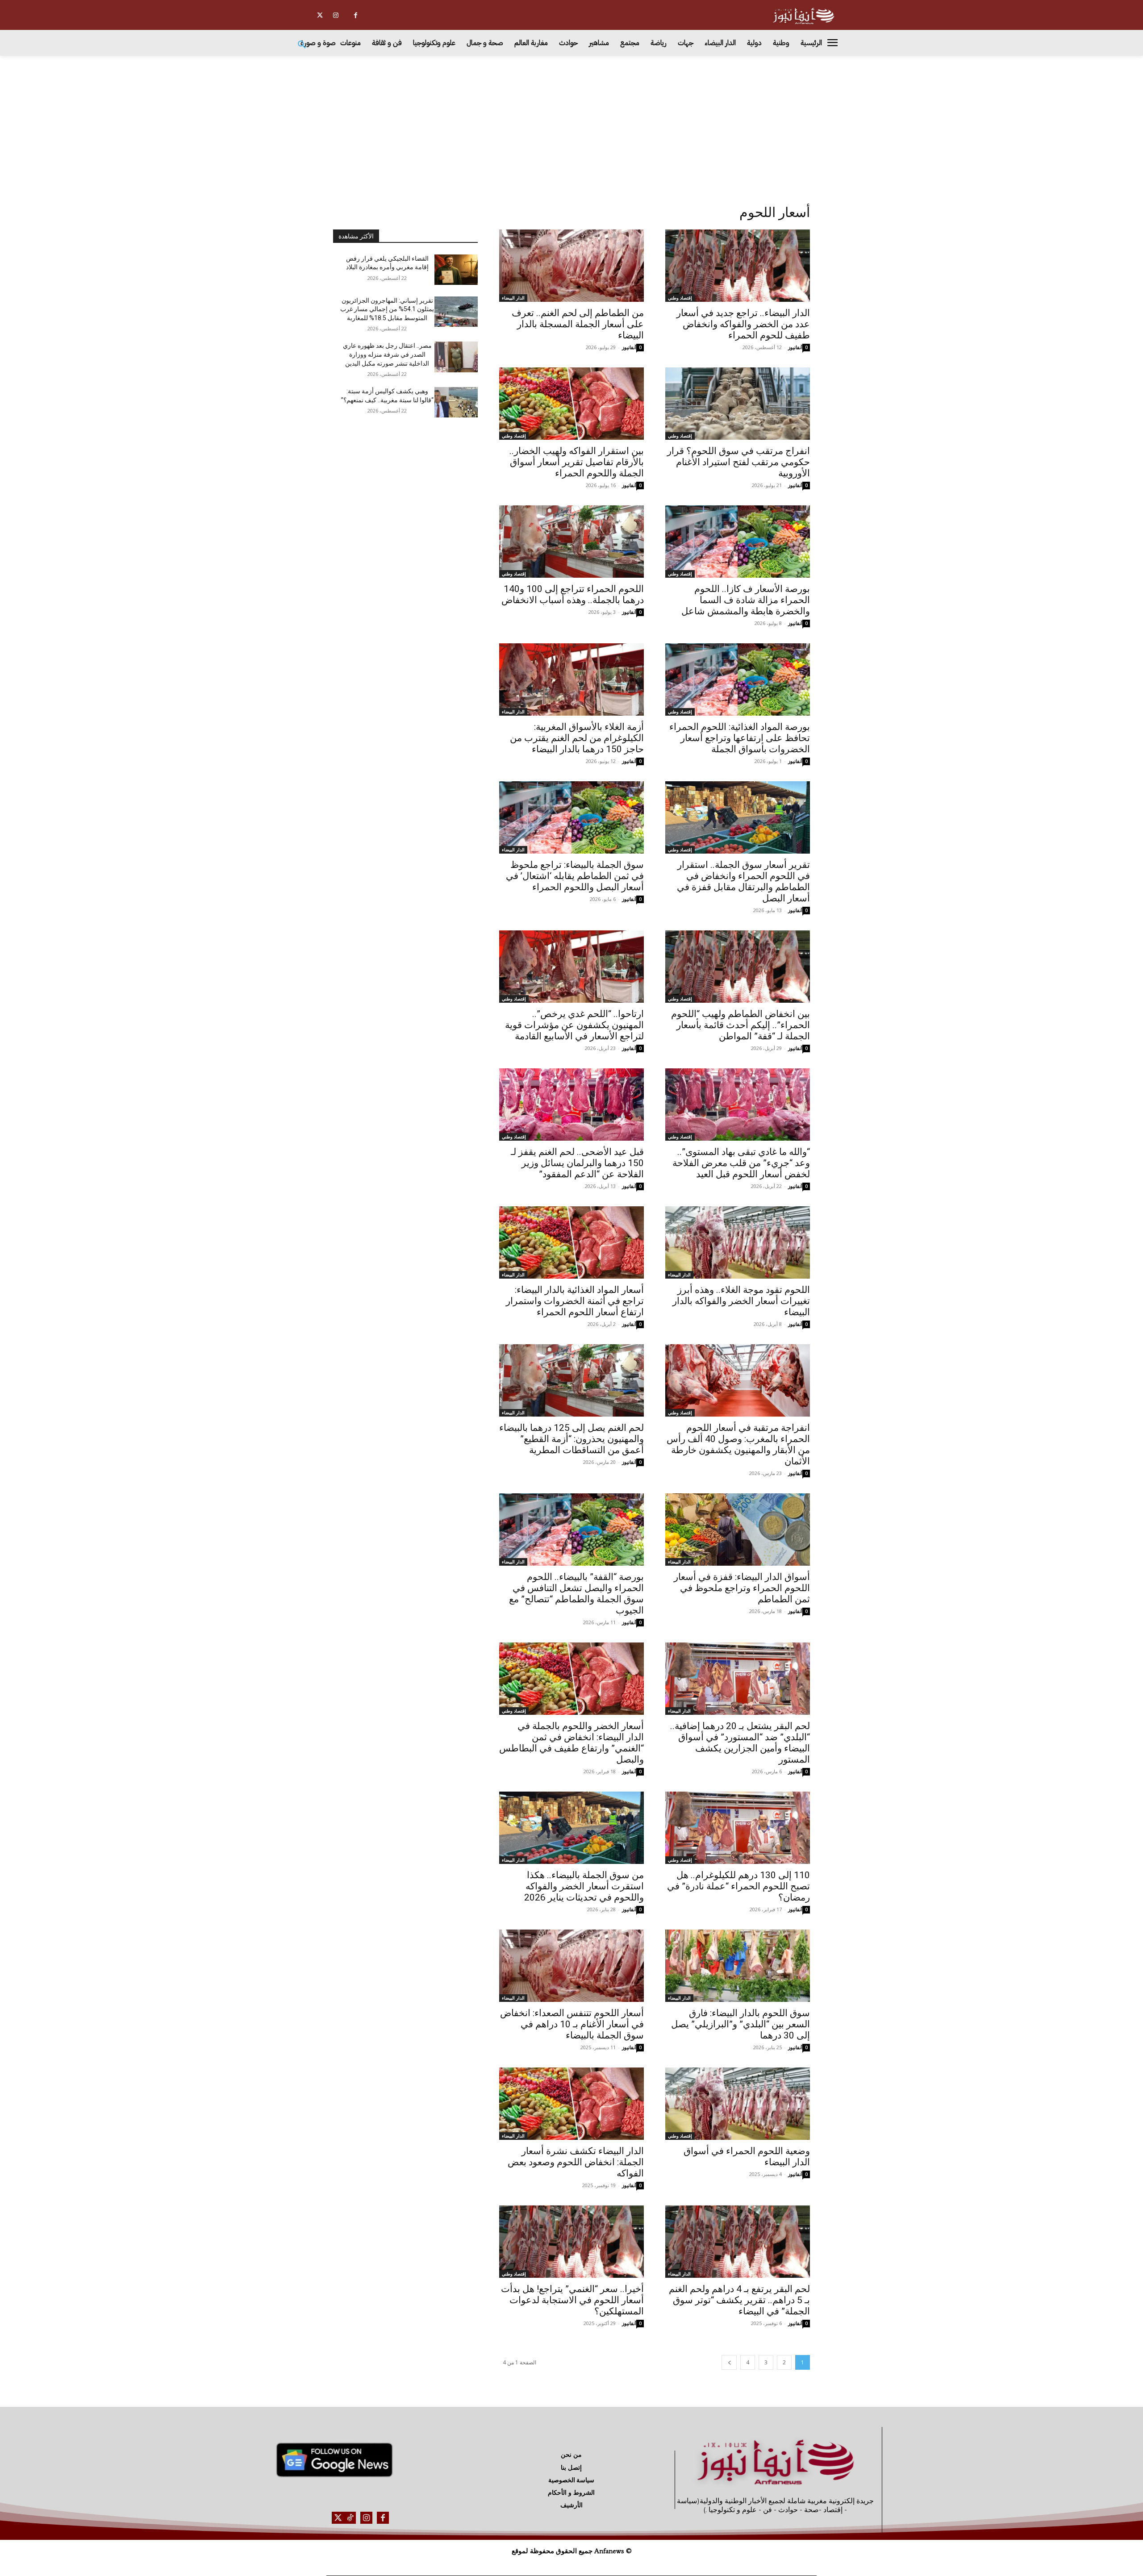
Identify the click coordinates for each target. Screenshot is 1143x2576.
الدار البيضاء (513, 298)
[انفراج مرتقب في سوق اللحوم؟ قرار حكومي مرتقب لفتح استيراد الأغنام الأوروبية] (738, 404)
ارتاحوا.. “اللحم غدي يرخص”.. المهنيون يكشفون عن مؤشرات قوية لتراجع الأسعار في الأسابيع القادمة (574, 1025)
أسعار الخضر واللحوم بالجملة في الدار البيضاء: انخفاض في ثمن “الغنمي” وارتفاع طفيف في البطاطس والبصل (571, 1743)
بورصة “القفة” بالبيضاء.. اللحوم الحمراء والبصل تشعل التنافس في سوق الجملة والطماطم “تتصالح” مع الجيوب (576, 1594)
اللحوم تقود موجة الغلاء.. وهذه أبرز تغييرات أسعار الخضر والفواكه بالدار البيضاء (741, 1301)
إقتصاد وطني (680, 298)
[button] (302, 45)
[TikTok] (350, 2518)
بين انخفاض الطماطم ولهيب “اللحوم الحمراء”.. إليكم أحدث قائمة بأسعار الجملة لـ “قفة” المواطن (740, 1025)
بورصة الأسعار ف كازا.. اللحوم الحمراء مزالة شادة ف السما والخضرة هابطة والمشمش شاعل (746, 600)
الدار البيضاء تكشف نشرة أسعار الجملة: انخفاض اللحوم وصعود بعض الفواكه (576, 2162)
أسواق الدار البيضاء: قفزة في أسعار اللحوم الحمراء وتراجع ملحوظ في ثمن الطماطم (742, 1588)
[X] (320, 15)
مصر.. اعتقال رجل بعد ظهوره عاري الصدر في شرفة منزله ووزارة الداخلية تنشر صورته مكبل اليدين (387, 354)
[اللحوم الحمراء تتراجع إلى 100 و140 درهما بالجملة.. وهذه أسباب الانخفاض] (571, 542)
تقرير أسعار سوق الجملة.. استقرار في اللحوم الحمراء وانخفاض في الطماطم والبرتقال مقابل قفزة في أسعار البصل (743, 882)
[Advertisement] (571, 123)
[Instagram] (336, 15)
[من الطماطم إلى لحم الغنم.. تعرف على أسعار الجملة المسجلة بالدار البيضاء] (571, 266)
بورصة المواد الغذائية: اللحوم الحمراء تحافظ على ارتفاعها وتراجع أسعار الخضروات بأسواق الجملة (740, 738)
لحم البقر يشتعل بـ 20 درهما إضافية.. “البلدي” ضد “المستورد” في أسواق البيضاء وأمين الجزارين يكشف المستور (740, 1743)
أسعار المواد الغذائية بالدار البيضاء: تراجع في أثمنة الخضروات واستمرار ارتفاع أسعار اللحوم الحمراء (575, 1301)
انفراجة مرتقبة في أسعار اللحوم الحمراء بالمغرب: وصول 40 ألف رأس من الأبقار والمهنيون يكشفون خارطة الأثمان (738, 1444)
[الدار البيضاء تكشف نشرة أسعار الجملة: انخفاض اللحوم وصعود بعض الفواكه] (571, 2104)
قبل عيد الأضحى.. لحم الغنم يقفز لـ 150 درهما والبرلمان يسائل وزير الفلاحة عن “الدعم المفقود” (577, 1163)
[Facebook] (356, 15)
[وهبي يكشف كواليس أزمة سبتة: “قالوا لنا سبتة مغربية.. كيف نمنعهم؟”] (456, 402)
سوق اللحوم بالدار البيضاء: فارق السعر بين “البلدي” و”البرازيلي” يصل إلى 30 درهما (740, 2024)
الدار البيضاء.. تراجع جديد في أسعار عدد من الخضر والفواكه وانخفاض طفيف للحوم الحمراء (743, 324)
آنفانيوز (795, 347)
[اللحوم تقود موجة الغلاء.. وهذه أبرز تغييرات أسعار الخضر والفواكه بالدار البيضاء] (738, 1242)
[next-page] (729, 2362)
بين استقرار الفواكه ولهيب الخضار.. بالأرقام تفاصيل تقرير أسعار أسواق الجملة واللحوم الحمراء (577, 462)
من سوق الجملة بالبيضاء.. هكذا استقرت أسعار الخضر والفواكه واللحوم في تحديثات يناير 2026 (584, 1886)
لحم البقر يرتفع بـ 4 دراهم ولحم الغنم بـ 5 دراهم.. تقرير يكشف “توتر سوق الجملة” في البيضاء (739, 2300)
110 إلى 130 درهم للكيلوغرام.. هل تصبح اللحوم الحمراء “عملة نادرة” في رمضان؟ (738, 1886)
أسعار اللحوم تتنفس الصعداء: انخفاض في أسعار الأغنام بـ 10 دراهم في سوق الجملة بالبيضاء (572, 2024)
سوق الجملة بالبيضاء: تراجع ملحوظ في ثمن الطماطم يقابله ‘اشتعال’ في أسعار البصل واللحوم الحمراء (575, 876)
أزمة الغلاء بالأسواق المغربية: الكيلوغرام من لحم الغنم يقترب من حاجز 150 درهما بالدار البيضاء (577, 738)
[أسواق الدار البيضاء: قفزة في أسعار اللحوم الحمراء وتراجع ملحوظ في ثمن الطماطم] (738, 1530)
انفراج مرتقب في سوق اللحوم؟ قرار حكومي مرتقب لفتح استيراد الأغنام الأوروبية (738, 462)
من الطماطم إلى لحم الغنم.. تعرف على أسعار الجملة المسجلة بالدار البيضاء (578, 324)
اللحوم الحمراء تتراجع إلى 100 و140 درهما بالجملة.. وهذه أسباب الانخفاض (573, 594)
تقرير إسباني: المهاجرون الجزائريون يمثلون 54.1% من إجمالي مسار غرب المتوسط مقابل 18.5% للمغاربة (387, 309)
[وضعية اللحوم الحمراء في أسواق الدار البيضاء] (738, 2104)
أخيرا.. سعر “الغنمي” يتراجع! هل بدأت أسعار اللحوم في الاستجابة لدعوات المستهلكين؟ (572, 2300)
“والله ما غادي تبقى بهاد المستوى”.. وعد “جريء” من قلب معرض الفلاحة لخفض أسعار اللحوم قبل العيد (741, 1163)
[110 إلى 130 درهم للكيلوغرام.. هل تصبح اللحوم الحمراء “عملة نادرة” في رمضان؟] (738, 1828)
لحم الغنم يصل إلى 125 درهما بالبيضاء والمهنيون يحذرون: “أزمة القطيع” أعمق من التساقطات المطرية (571, 1439)
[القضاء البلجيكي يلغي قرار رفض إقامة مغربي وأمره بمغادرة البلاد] (456, 270)
